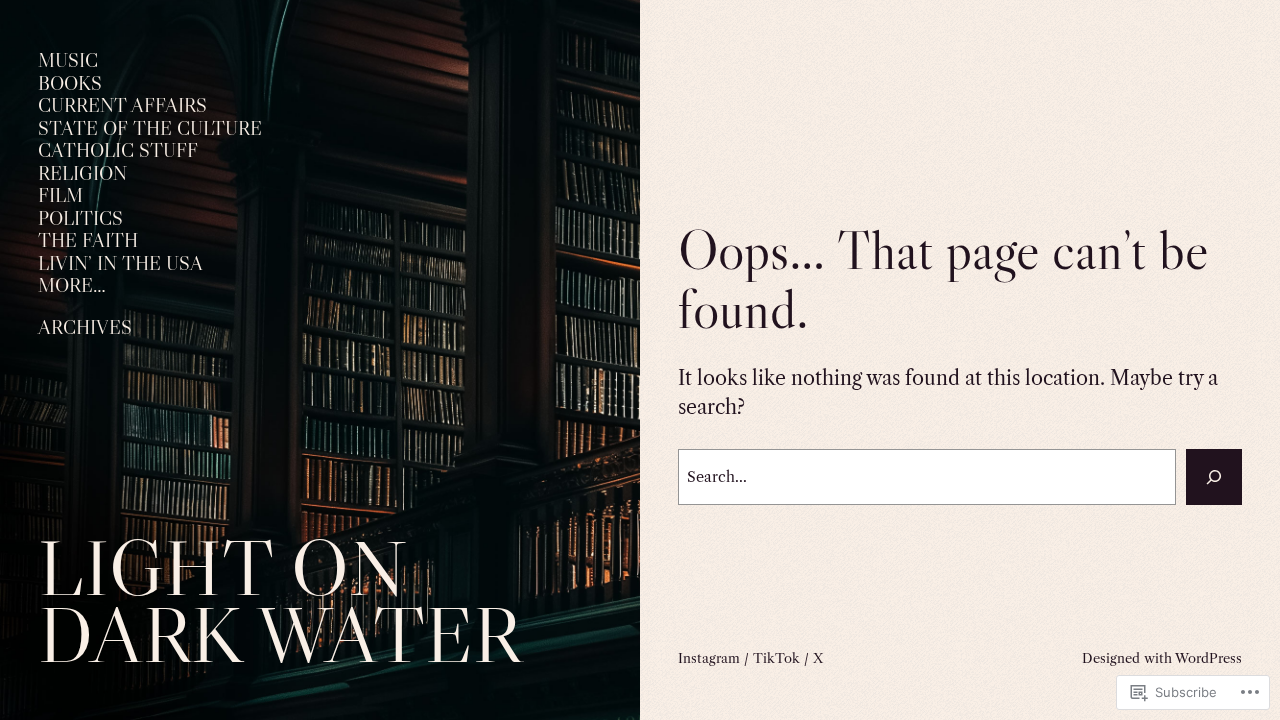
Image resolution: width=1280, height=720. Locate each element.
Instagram (709, 658)
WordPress (1208, 658)
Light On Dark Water (279, 601)
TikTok (776, 658)
